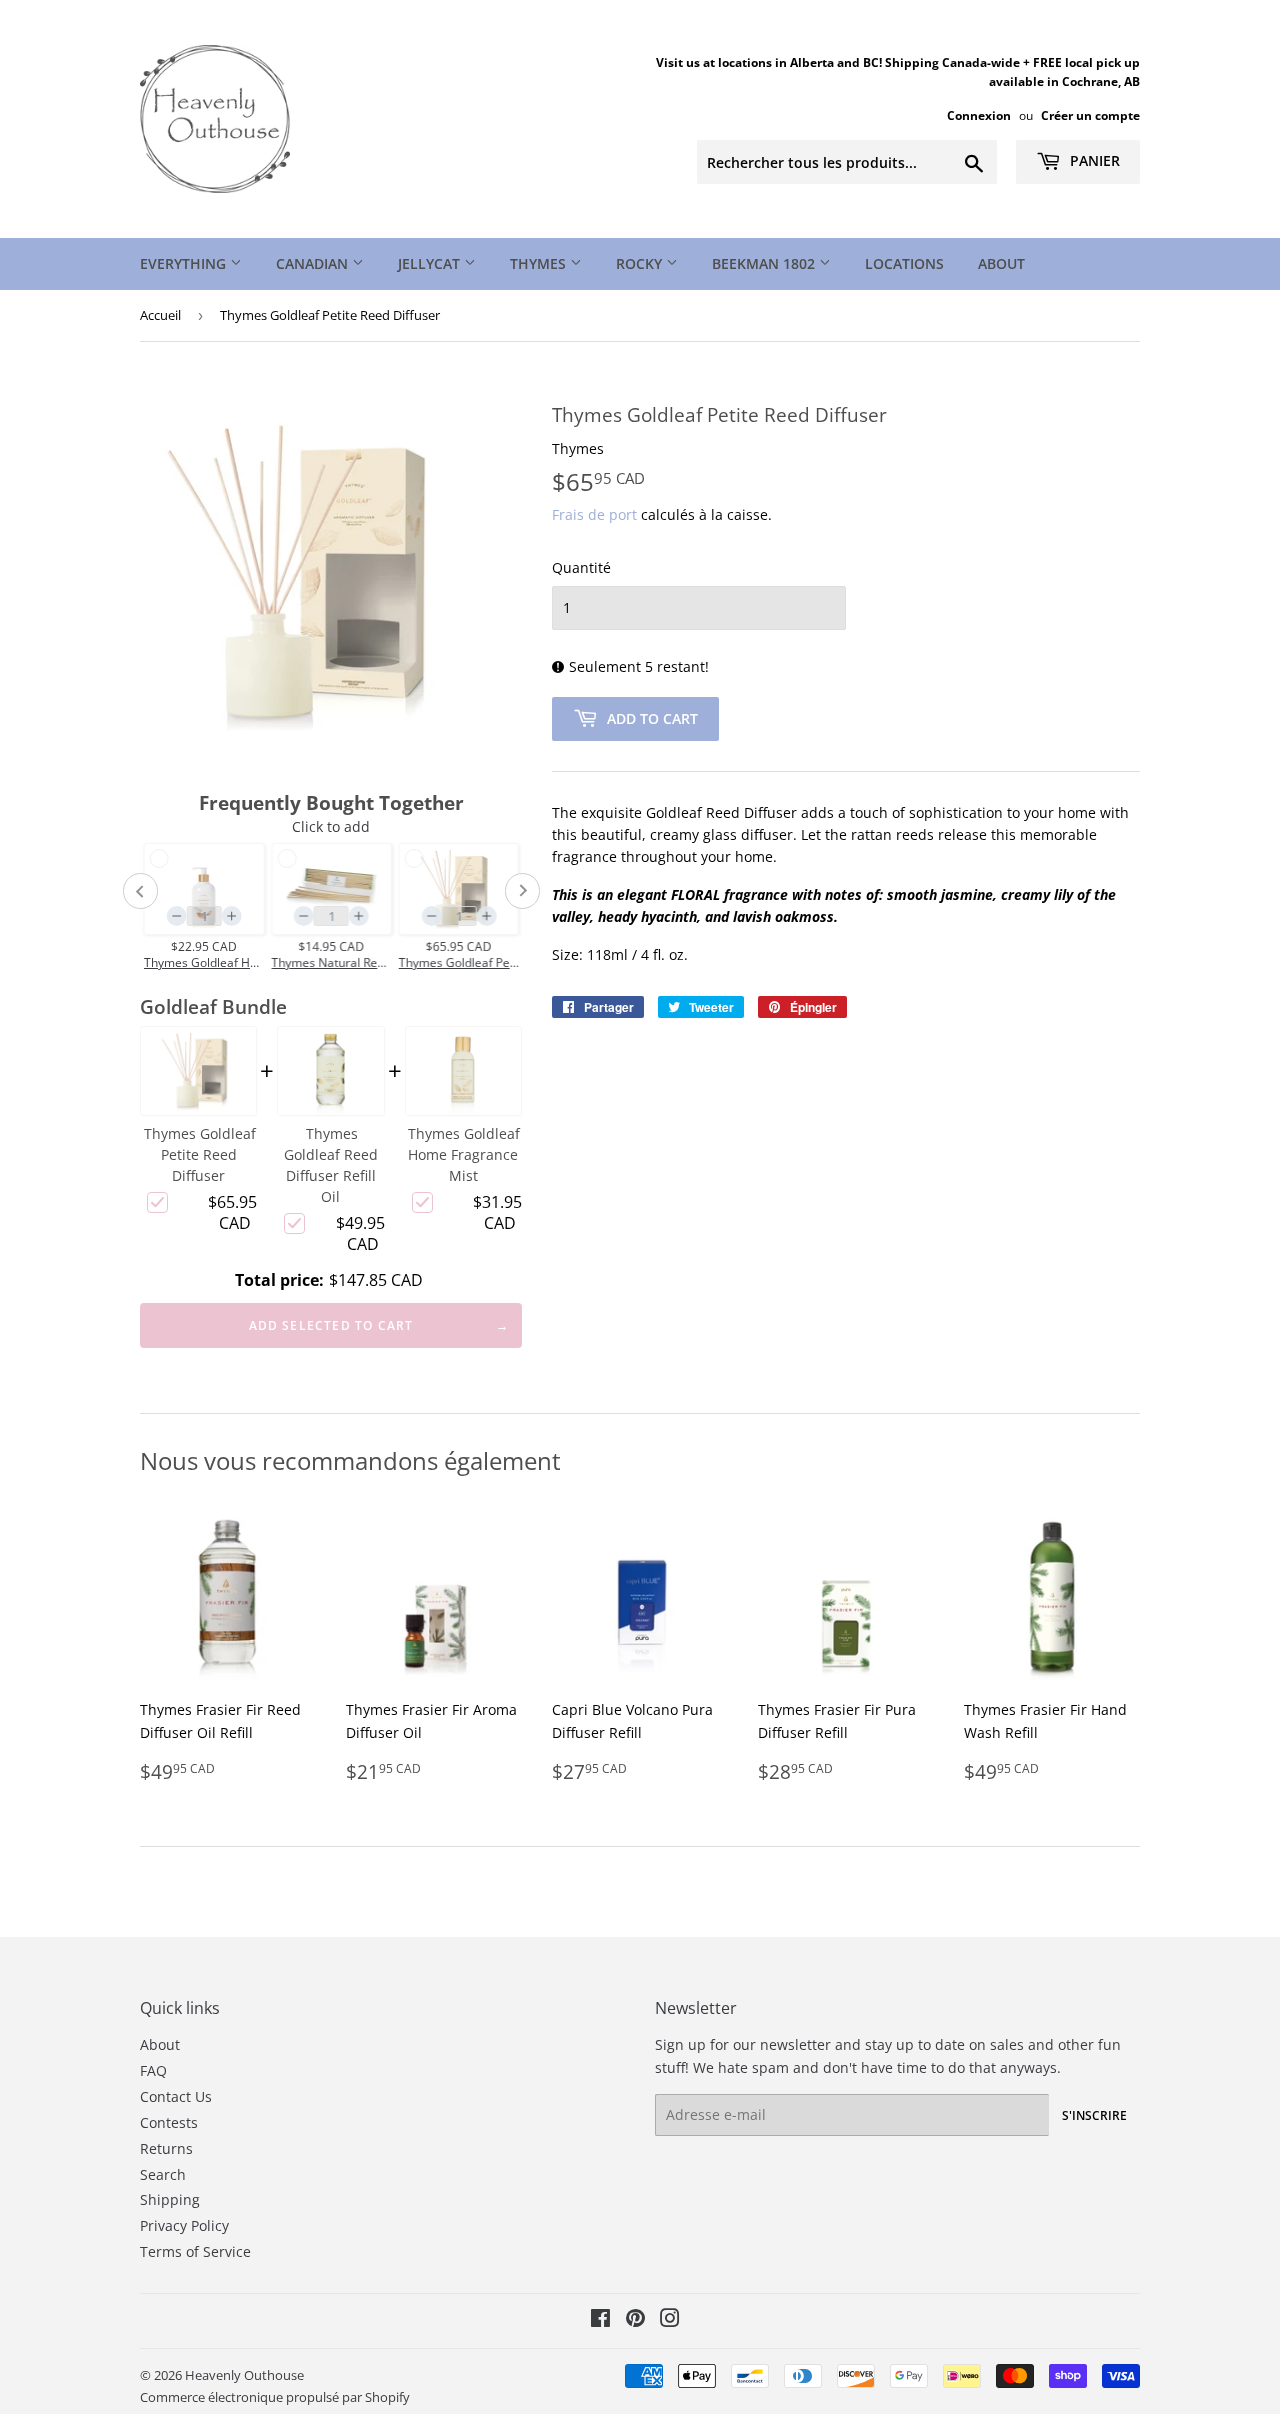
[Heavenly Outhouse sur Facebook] (600, 2320)
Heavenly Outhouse (244, 2375)
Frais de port (594, 514)
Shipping (170, 2199)
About (1001, 263)
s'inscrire (1094, 2115)
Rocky (641, 263)
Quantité (581, 567)
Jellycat (431, 263)
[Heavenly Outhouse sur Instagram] (670, 2320)
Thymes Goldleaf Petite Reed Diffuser (200, 1154)
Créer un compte (1090, 115)
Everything (185, 263)
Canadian (314, 263)
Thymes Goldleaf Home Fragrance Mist (464, 1154)
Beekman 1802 (765, 263)
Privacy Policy (184, 2225)
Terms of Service (195, 2251)
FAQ (153, 2070)
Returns (166, 2148)
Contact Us (176, 2096)
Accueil (160, 315)
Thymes (540, 263)
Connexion (979, 115)
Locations (904, 263)
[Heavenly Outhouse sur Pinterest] (635, 2320)
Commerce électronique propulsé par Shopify (275, 2397)
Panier (1093, 160)
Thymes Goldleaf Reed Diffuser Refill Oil (331, 1165)
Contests (169, 2122)
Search (163, 2174)
